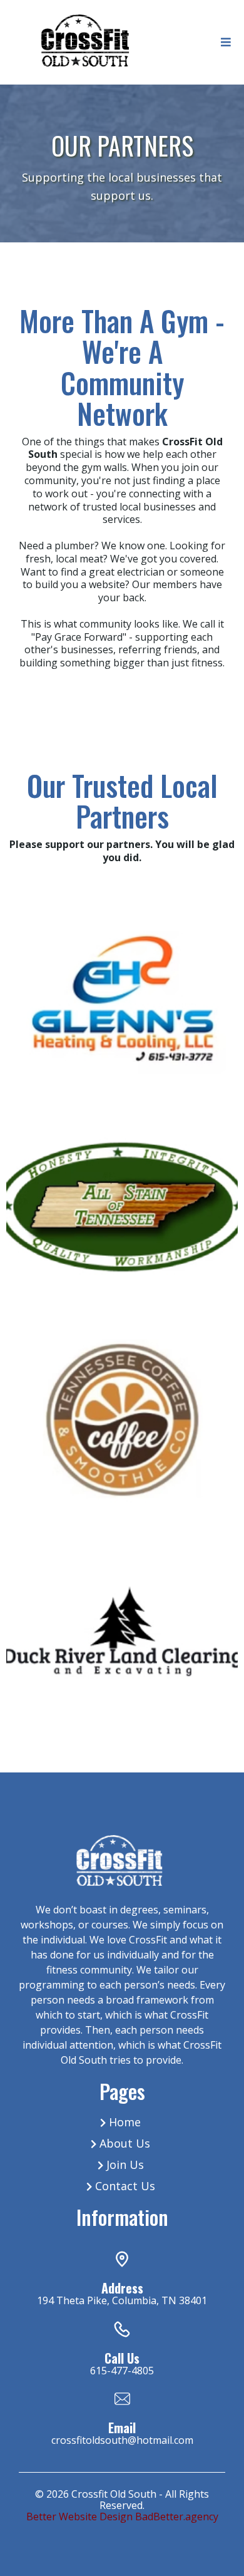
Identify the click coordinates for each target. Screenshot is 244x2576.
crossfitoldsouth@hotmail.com (122, 2440)
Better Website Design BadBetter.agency (122, 2517)
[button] (224, 42)
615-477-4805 (122, 2371)
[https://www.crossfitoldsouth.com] (84, 41)
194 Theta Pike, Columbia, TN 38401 (122, 2300)
